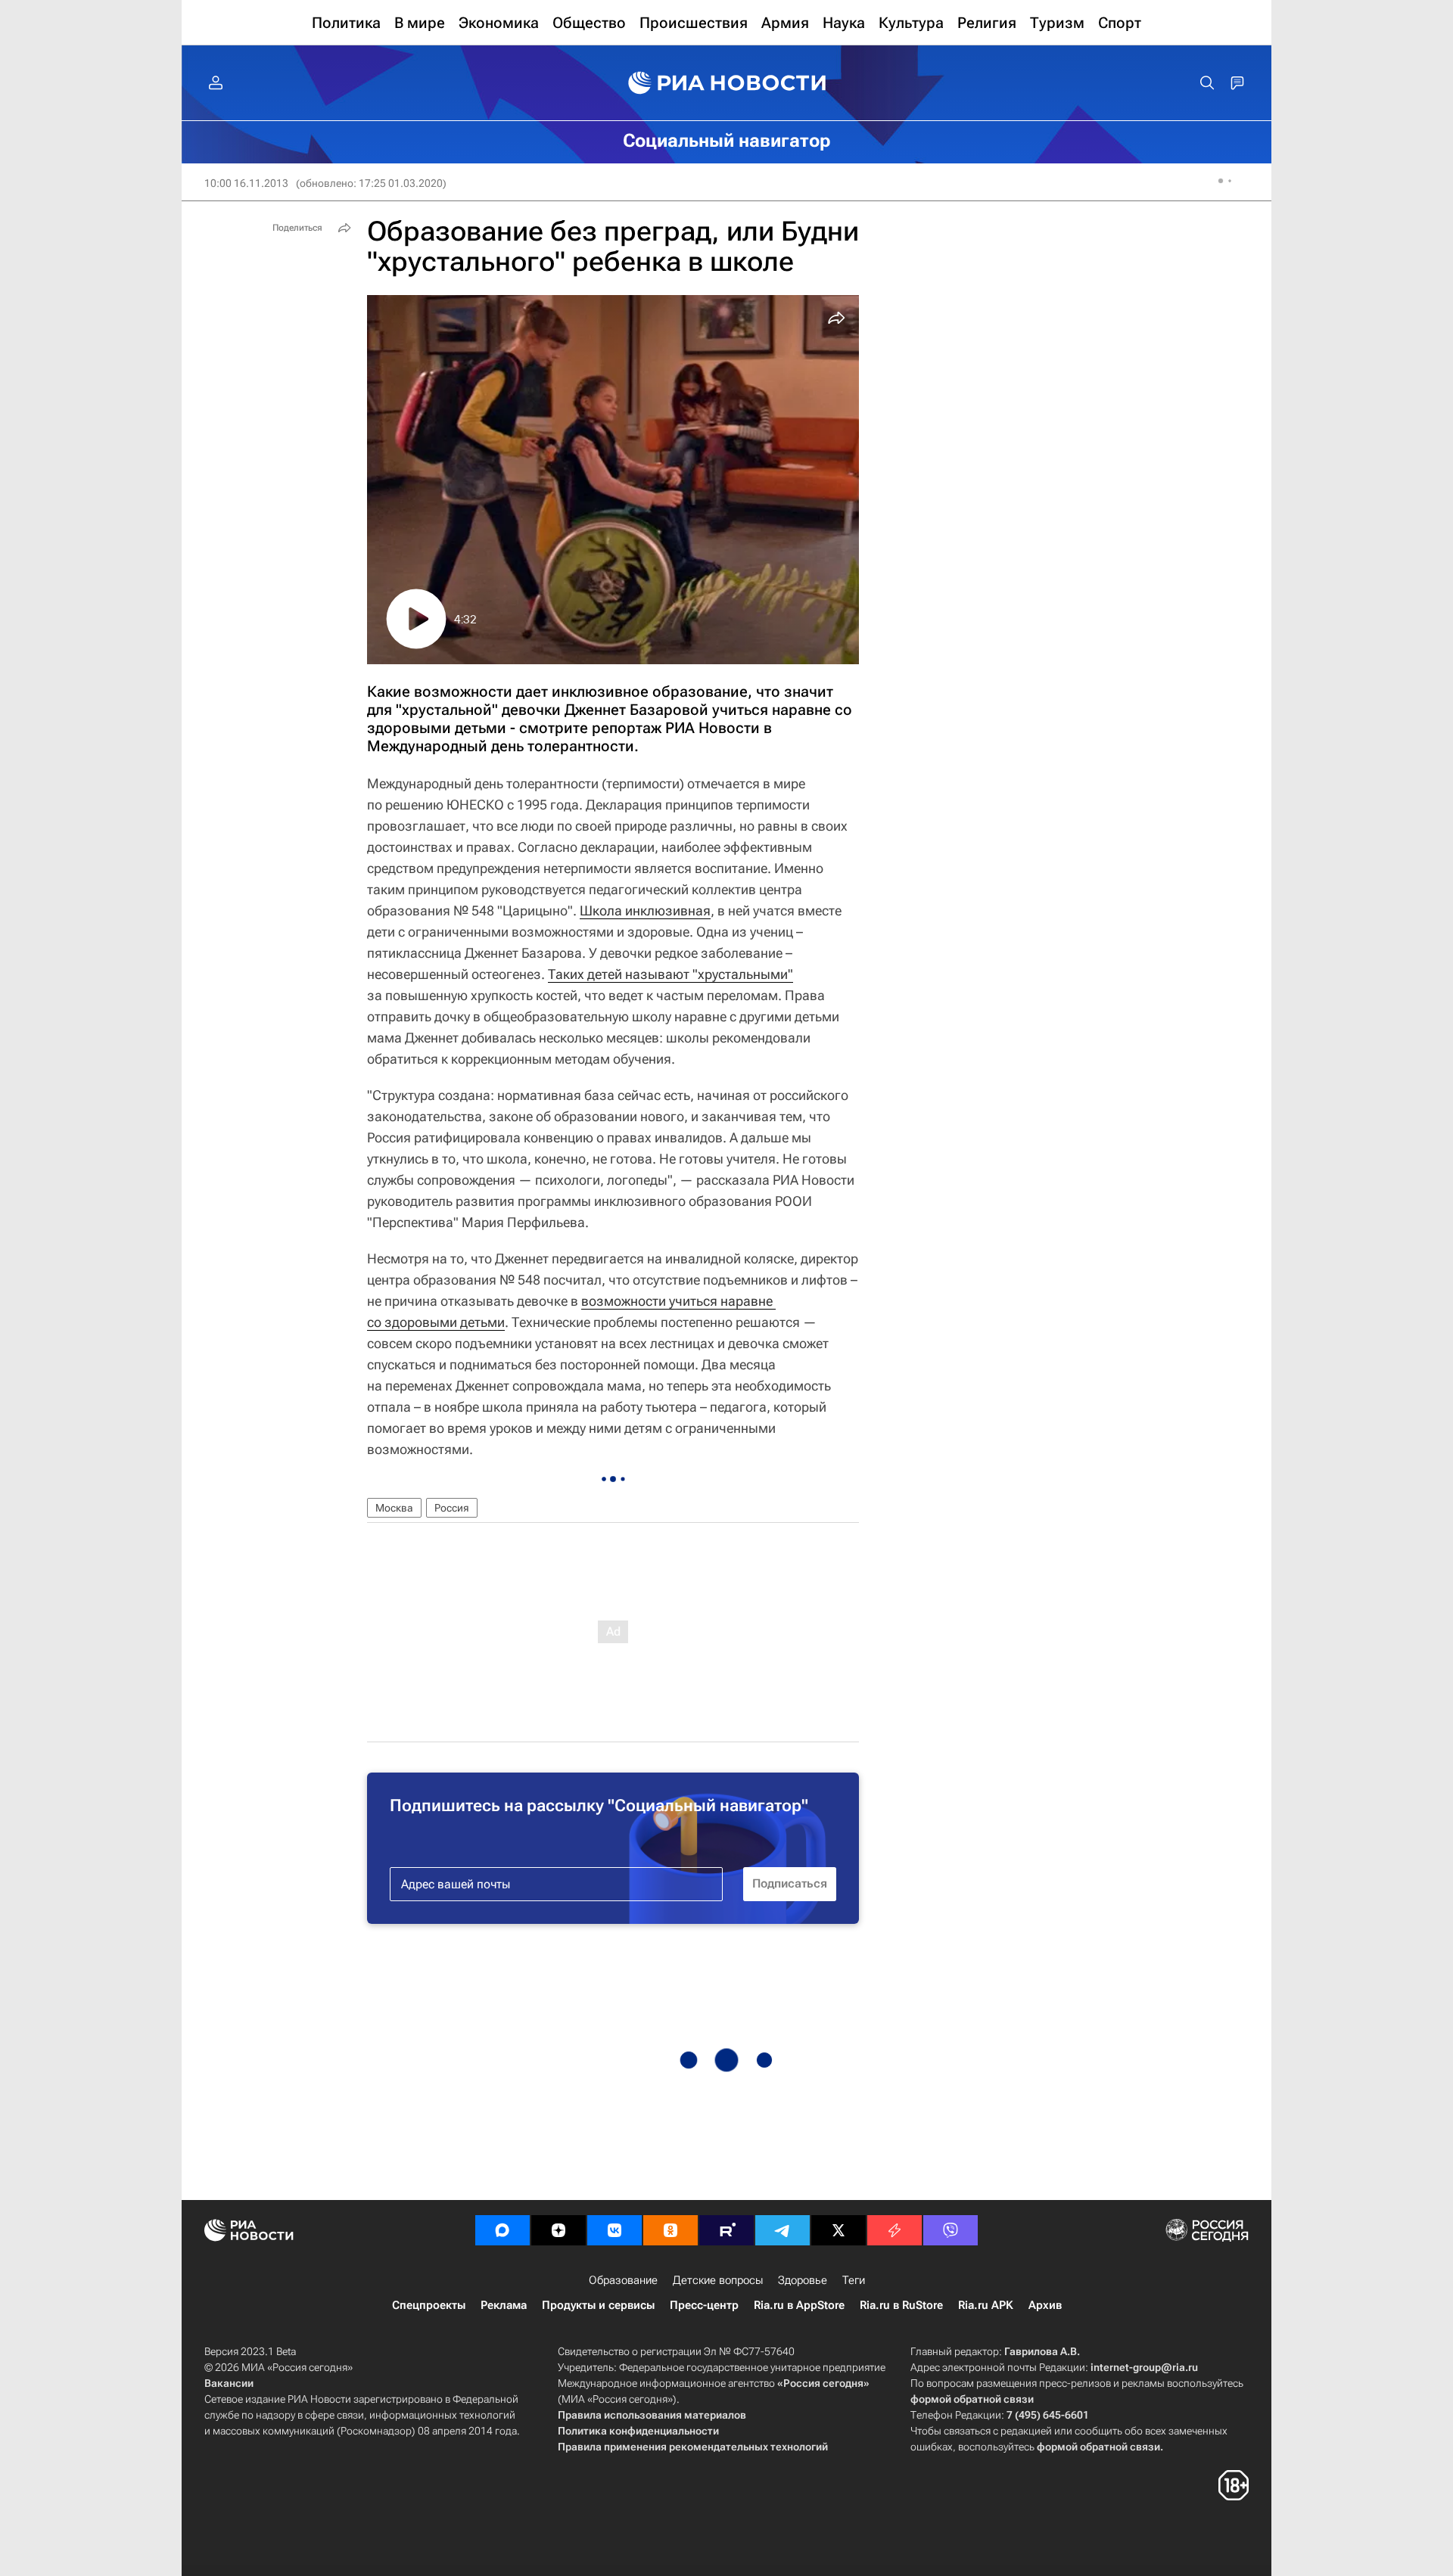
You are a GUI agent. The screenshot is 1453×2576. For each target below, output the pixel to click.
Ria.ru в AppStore (799, 2305)
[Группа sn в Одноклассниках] (670, 2230)
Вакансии (229, 2383)
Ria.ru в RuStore (901, 2305)
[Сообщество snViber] (951, 2230)
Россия (452, 1508)
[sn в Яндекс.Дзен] (558, 2230)
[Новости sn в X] (839, 2230)
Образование (623, 2280)
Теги (854, 2280)
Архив (1045, 2305)
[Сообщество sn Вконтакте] (614, 2230)
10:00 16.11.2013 (246, 183)
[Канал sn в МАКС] (502, 2230)
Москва (394, 1508)
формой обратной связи (972, 2399)
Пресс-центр (704, 2305)
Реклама (504, 2305)
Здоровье (803, 2280)
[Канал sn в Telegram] (783, 2230)
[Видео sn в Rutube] (726, 2230)
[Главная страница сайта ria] (727, 83)
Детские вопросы (718, 2280)
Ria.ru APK (986, 2305)
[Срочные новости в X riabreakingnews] (895, 2230)
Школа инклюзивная (645, 910)
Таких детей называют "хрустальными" (670, 974)
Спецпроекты (429, 2305)
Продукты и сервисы (598, 2305)
